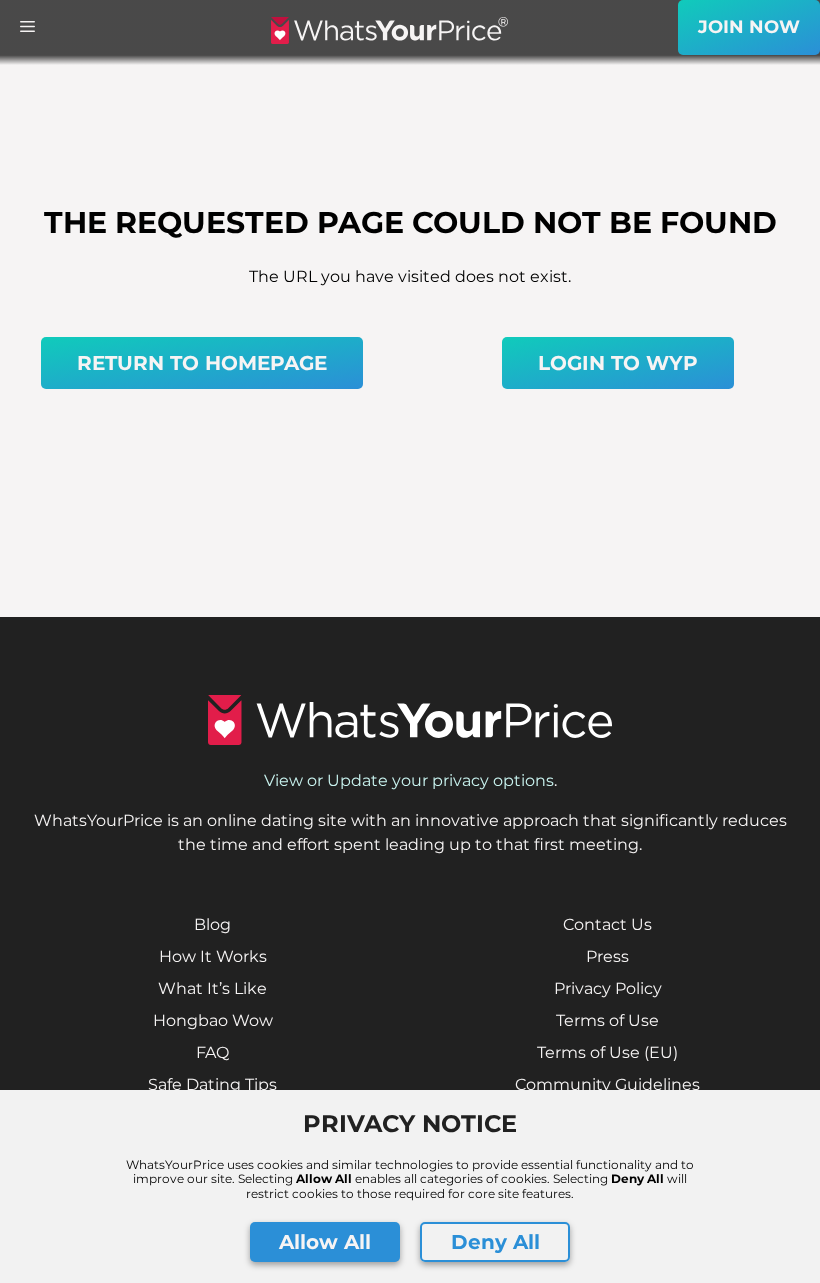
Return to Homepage (202, 363)
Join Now (749, 27)
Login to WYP (618, 363)
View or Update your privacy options (409, 780)
